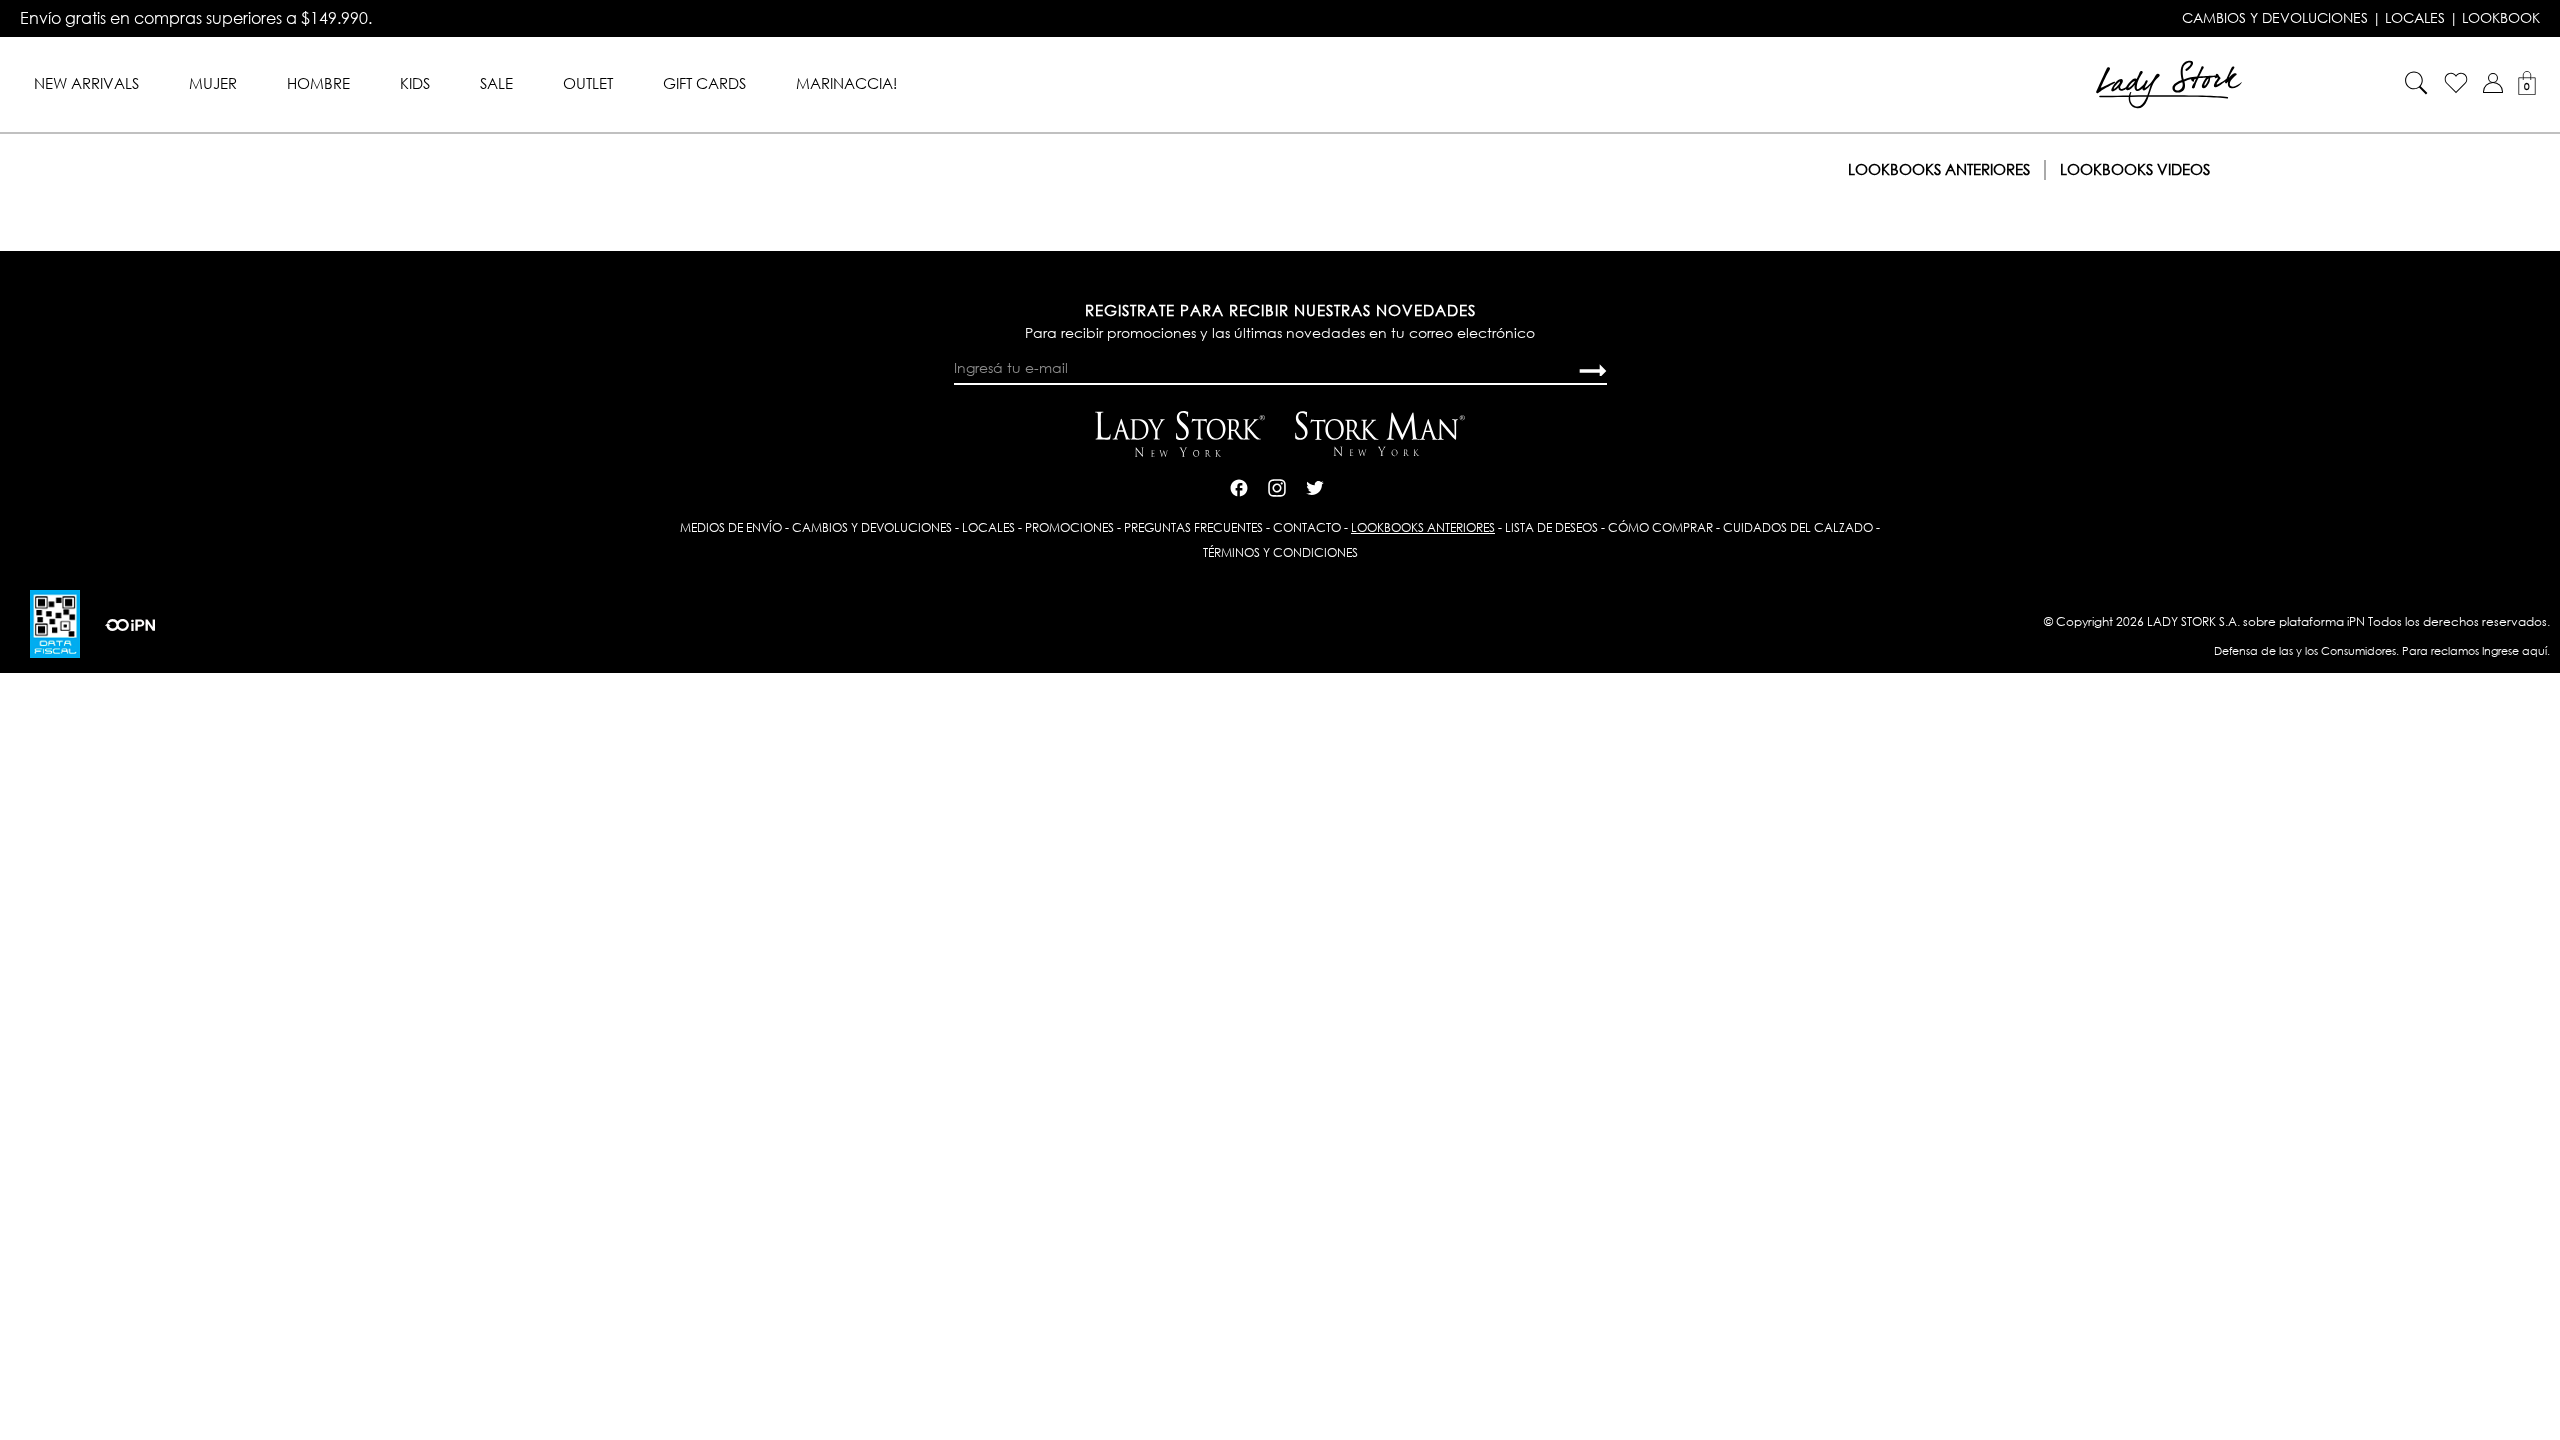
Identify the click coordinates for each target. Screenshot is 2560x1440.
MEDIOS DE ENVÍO (731, 527)
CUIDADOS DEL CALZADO (1798, 527)
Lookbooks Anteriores (1939, 169)
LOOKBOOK (2501, 17)
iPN (2356, 621)
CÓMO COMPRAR (1660, 527)
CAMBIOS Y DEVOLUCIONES (2275, 17)
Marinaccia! (846, 83)
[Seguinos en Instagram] (1277, 486)
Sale (496, 83)
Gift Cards (704, 83)
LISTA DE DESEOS (1551, 527)
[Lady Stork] (2169, 82)
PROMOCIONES (1069, 527)
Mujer (213, 83)
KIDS (415, 83)
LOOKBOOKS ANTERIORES (1423, 527)
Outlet (588, 83)
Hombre (318, 83)
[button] (2493, 83)
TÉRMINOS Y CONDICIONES (1280, 552)
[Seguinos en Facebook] (1239, 486)
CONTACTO (1307, 527)
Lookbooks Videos (2135, 169)
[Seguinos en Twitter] (1315, 486)
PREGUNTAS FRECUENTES (1193, 527)
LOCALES (2415, 17)
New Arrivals (86, 83)
